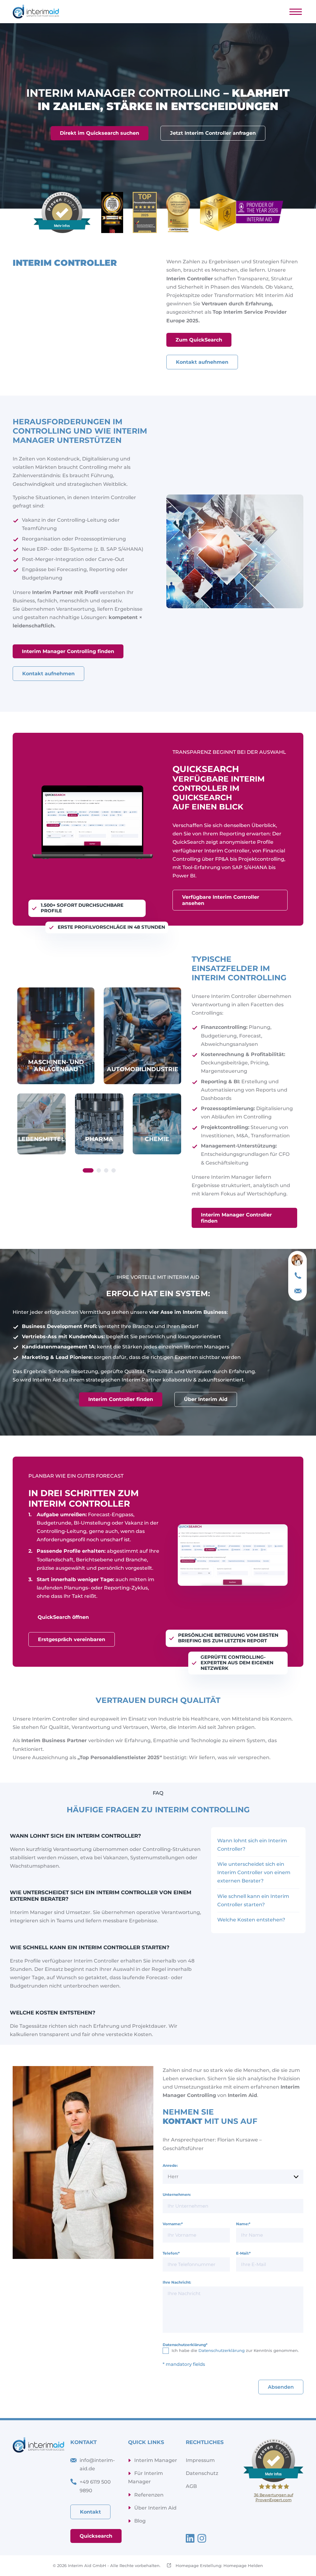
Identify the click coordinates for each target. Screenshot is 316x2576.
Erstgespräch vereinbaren (72, 1639)
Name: (243, 2224)
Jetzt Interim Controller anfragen (213, 133)
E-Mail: (243, 2253)
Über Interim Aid (206, 1399)
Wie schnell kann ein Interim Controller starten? (253, 1900)
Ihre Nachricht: (177, 2282)
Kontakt (90, 2512)
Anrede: (170, 2165)
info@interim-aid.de (97, 2464)
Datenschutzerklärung (185, 2345)
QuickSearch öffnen (63, 1617)
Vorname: (173, 2224)
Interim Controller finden (121, 1399)
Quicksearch (96, 2536)
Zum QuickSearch (199, 340)
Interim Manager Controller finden (236, 1218)
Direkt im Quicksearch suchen (100, 133)
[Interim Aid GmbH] (36, 12)
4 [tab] (114, 1170)
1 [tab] (88, 1170)
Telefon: (171, 2253)
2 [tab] (99, 1170)
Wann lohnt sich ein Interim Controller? (252, 1845)
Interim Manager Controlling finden (68, 651)
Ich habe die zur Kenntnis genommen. (235, 2350)
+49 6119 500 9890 (95, 2486)
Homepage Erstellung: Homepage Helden (219, 2565)
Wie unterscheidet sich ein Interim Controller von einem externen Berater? (254, 1872)
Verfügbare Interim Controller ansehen (221, 900)
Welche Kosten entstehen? (251, 1920)
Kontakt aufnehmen (202, 362)
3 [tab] (106, 1170)
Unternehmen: (177, 2194)
